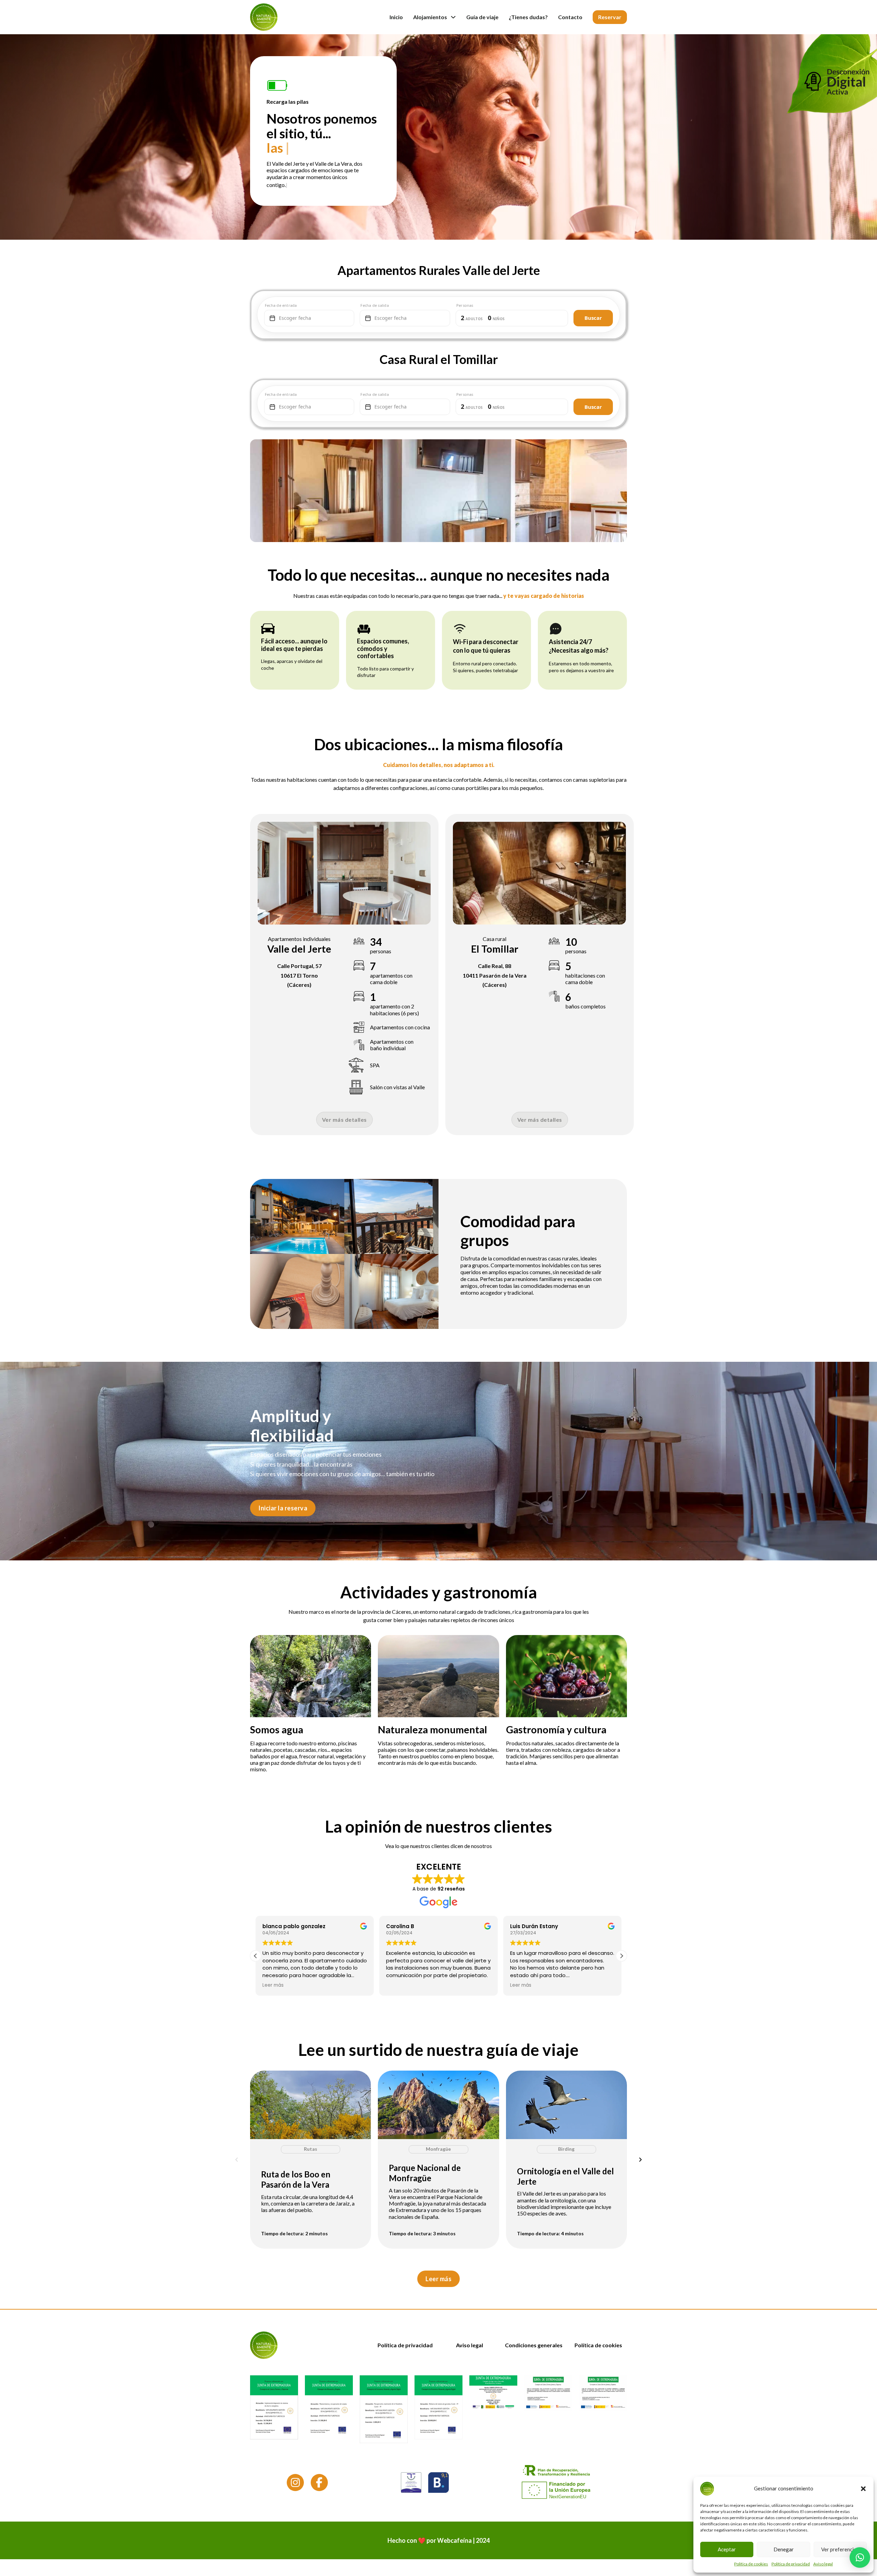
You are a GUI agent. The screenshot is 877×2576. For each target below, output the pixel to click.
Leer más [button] (273, 1985)
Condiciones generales (534, 2345)
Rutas (311, 2149)
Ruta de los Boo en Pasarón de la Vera (296, 2179)
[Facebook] (319, 2484)
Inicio (396, 17)
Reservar (610, 17)
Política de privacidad (791, 2564)
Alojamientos (430, 17)
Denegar (784, 2549)
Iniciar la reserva (283, 1508)
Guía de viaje (482, 17)
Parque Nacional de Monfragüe (425, 2173)
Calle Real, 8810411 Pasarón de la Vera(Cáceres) (495, 975)
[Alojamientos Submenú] (453, 17)
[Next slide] (640, 2159)
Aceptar (727, 2549)
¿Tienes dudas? (528, 17)
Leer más (438, 2278)
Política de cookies (751, 2564)
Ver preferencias (840, 2549)
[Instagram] (295, 2484)
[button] (863, 2489)
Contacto (570, 17)
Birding (566, 2149)
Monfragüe (438, 2149)
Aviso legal (823, 2564)
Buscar (593, 318)
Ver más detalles (344, 1120)
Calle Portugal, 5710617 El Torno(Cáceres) (299, 975)
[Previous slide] (237, 2159)
